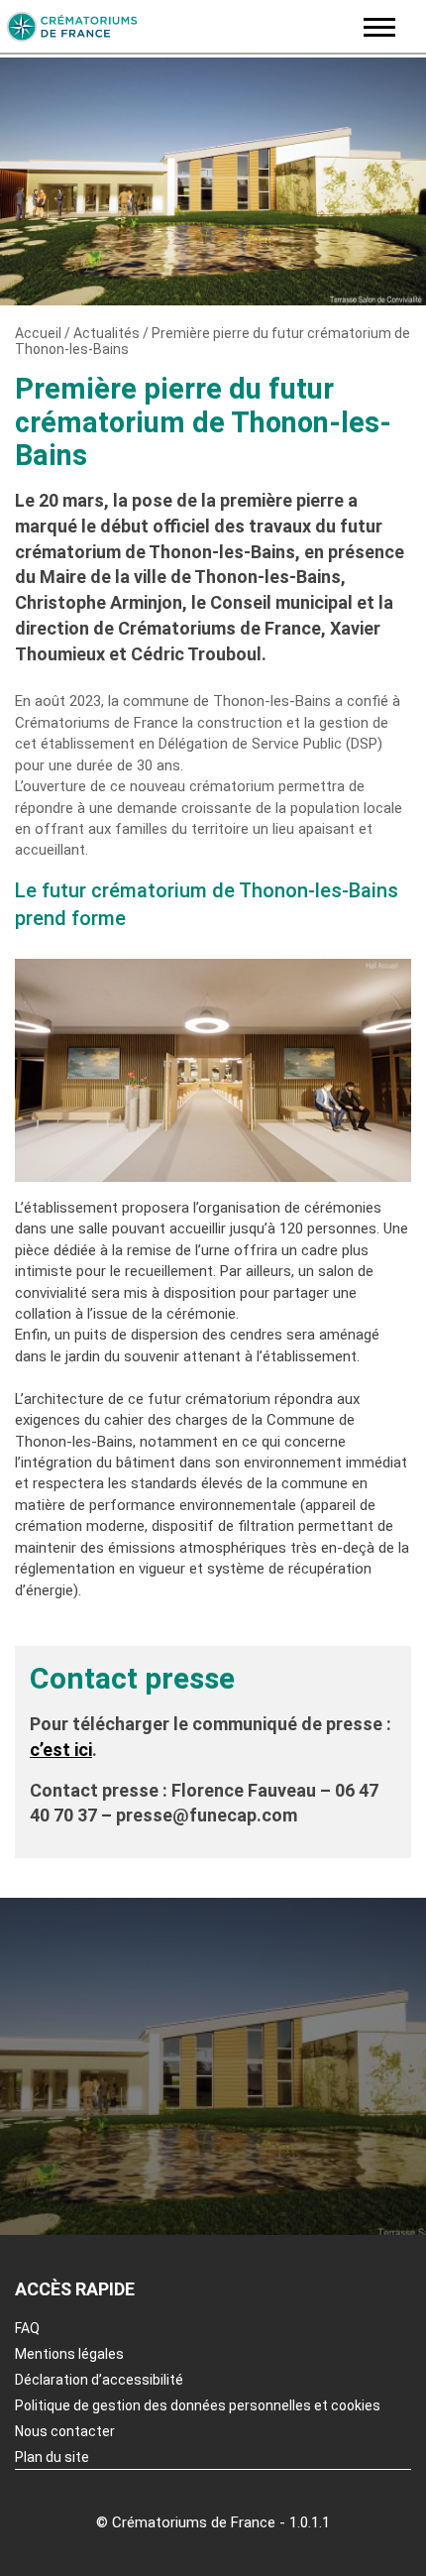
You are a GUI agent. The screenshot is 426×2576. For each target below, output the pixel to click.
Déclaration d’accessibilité (99, 2380)
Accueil (38, 333)
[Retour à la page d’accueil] (176, 27)
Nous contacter (65, 2431)
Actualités (106, 333)
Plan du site (52, 2457)
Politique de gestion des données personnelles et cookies (198, 2405)
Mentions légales (69, 2354)
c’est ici (61, 1750)
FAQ (27, 2328)
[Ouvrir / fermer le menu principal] (379, 27)
